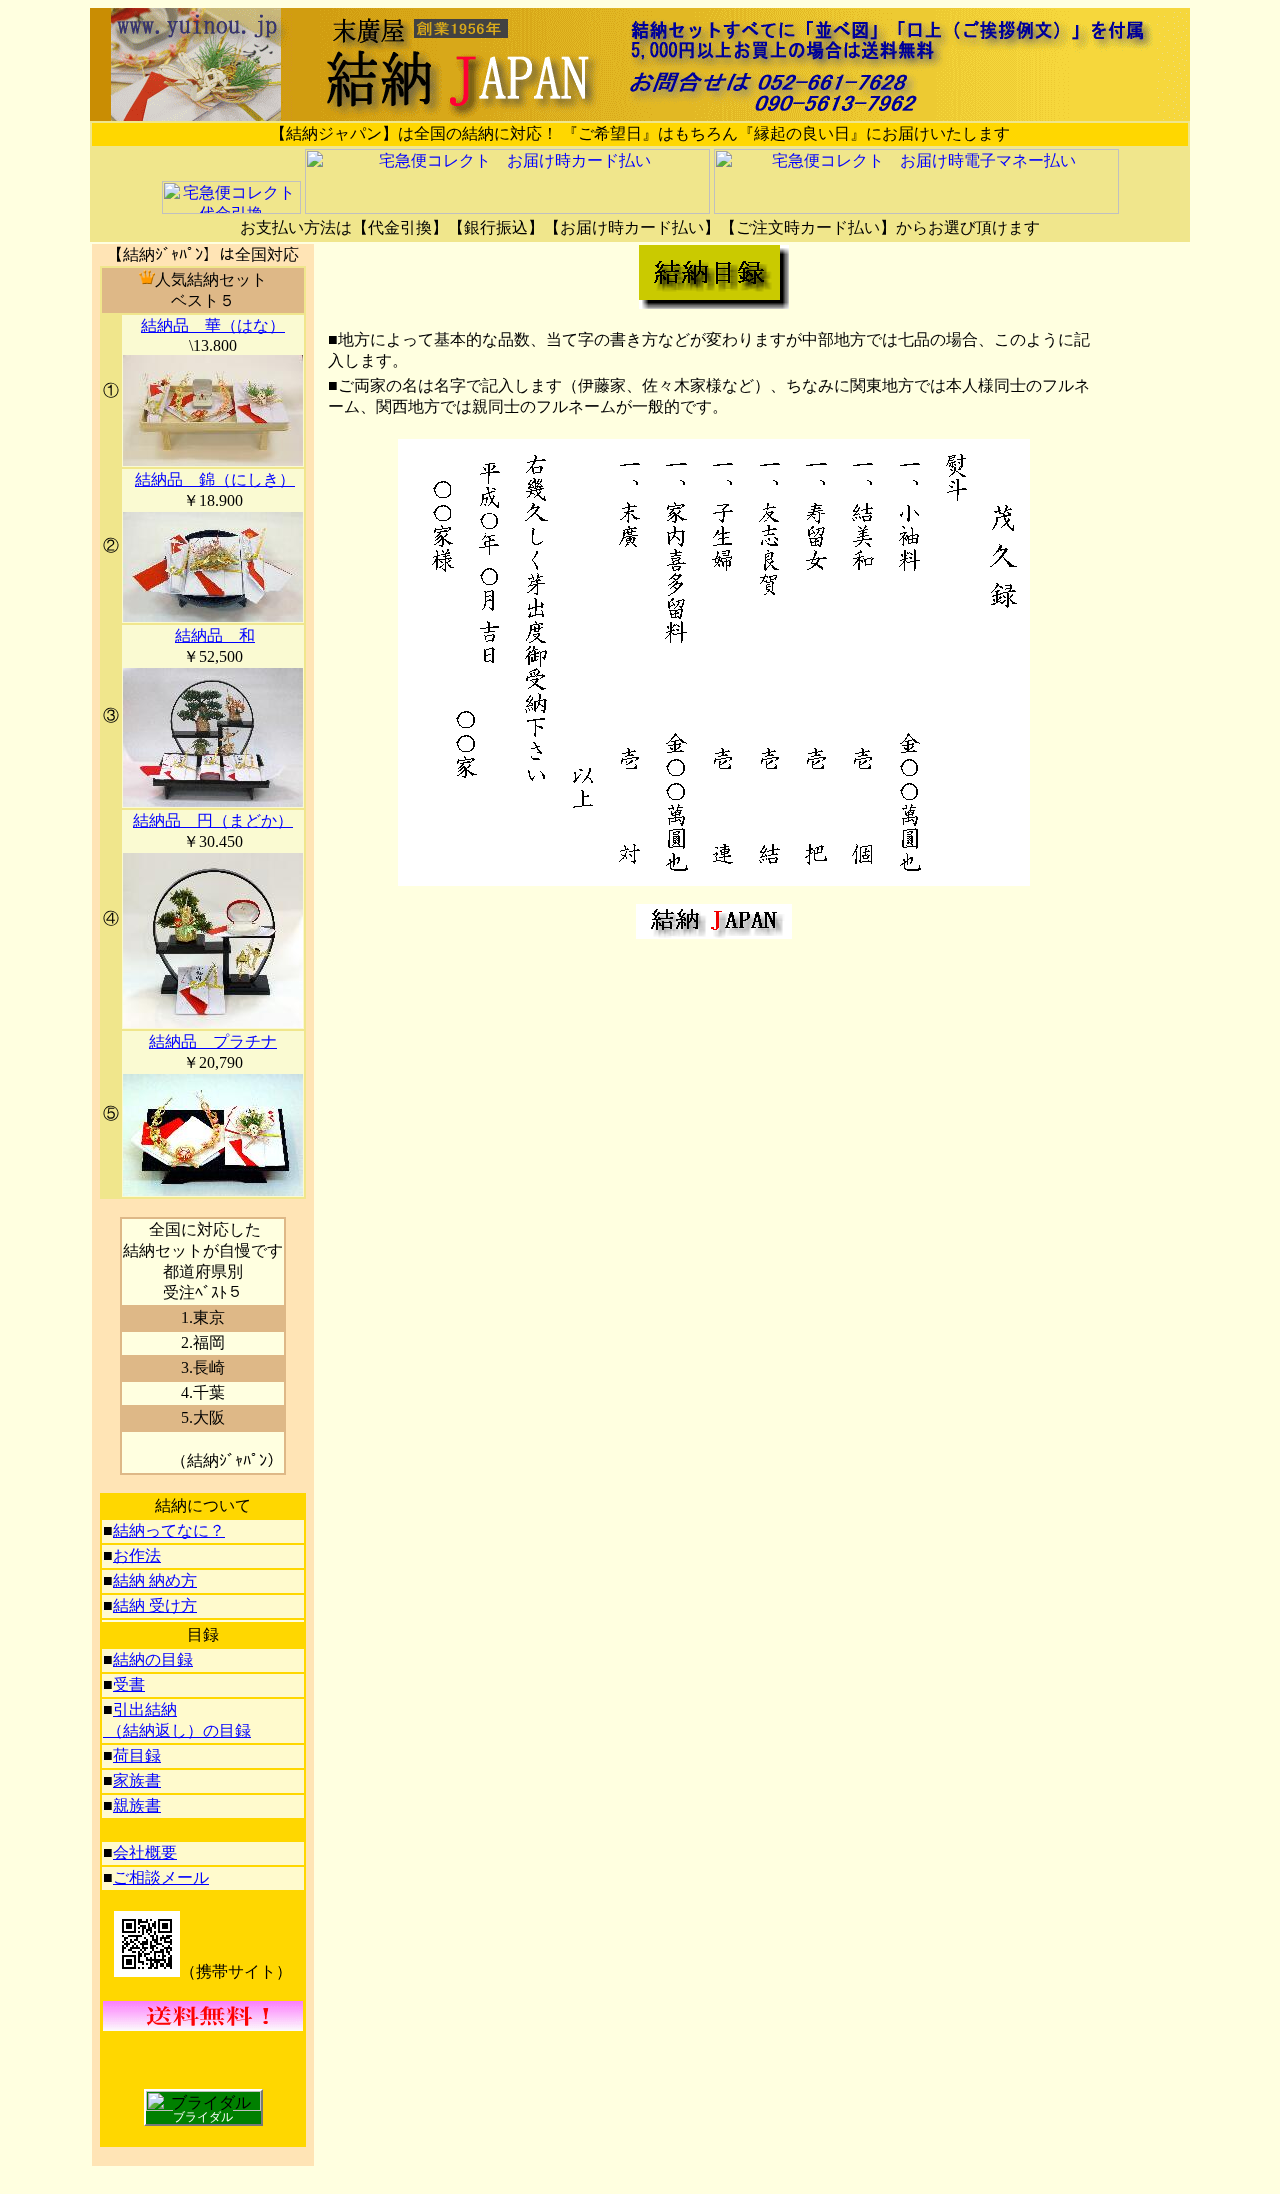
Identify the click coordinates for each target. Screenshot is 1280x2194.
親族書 (137, 1805)
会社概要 (145, 1852)
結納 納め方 (155, 1580)
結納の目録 (153, 1659)
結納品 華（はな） (213, 325)
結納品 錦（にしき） (215, 479)
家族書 (137, 1780)
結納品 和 (215, 635)
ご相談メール (161, 1877)
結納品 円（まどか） (213, 820)
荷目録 (137, 1755)
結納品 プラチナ (213, 1041)
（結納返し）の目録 (177, 1730)
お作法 (137, 1555)
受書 (129, 1684)
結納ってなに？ (169, 1530)
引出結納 (145, 1709)
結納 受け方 (155, 1605)
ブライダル (203, 2117)
